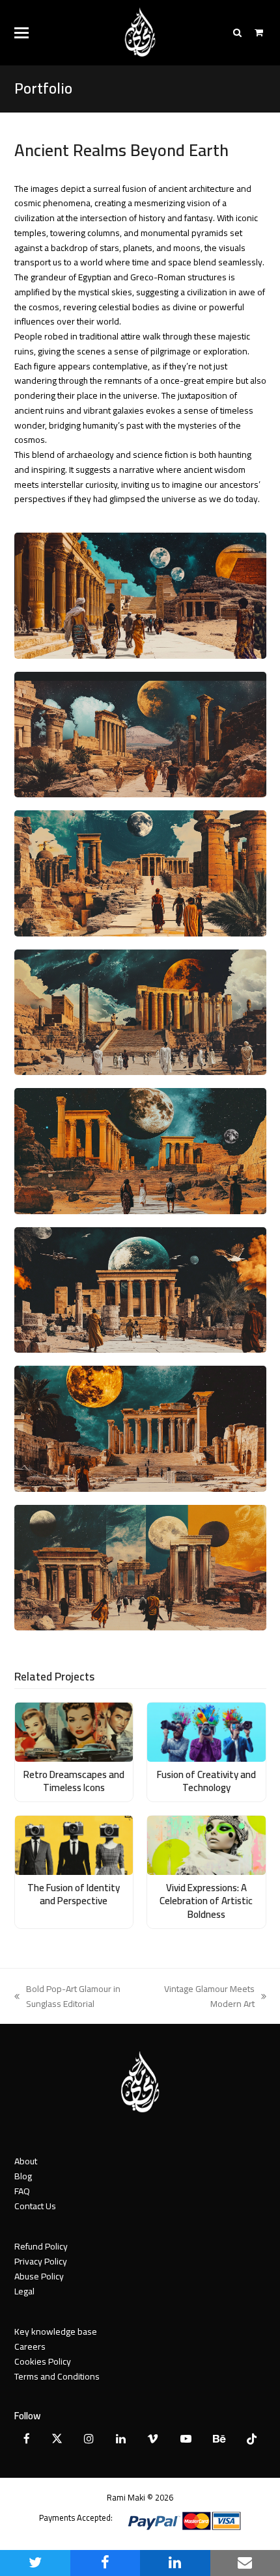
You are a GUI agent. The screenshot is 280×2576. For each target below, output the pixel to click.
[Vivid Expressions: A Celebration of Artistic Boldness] (206, 1844)
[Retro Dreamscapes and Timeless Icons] (74, 1731)
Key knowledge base (56, 2331)
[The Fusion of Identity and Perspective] (74, 1844)
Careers (30, 2346)
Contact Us (35, 2206)
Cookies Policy (43, 2361)
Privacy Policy (41, 2261)
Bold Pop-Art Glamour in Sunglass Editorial (67, 1997)
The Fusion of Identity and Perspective (74, 1894)
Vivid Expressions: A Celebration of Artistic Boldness (206, 1901)
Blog (23, 2176)
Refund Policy (41, 2246)
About (26, 2161)
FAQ (22, 2191)
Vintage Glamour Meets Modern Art (206, 1997)
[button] (21, 33)
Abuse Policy (39, 2276)
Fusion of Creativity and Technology (206, 1781)
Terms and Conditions (57, 2376)
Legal (24, 2291)
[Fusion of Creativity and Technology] (206, 1731)
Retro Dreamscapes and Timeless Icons (74, 1781)
